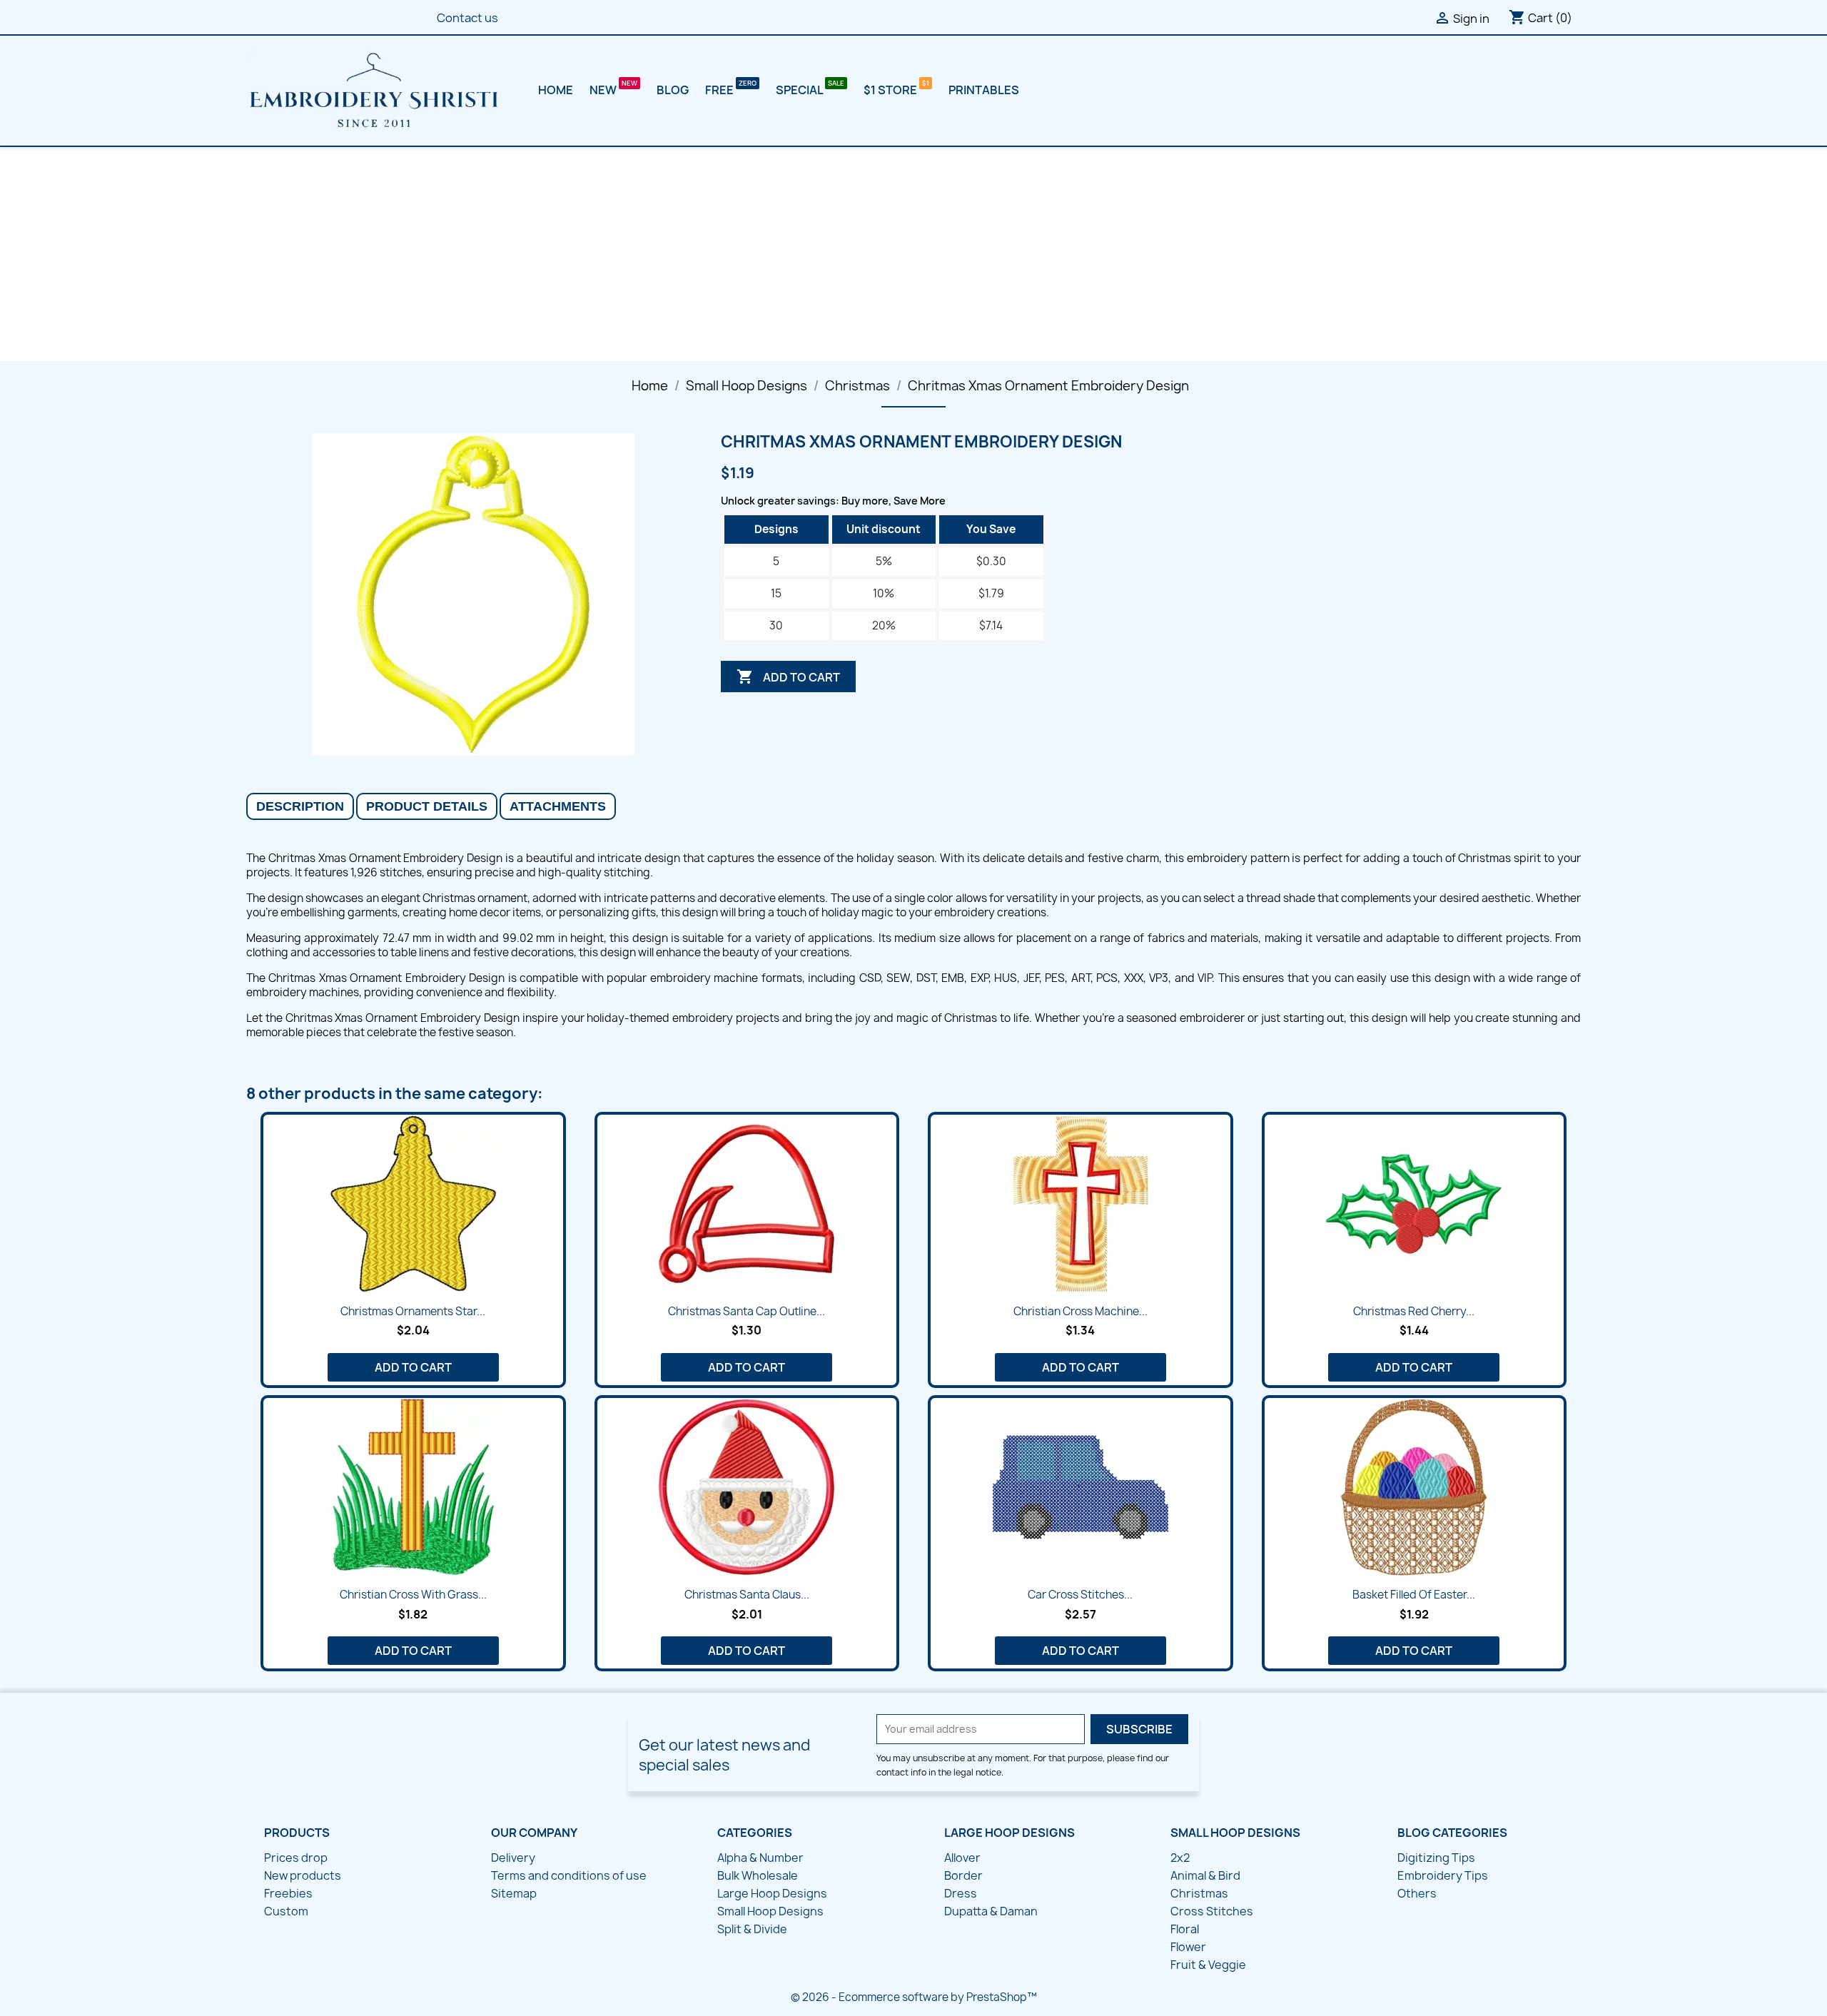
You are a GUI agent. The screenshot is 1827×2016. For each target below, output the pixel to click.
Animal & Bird (1205, 1875)
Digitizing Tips (1436, 1858)
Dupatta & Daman (991, 1911)
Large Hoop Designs (772, 1893)
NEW (604, 90)
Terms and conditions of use (569, 1875)
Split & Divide (752, 1929)
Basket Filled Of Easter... (1414, 1595)
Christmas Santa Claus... (747, 1595)
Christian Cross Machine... (1080, 1311)
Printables (984, 90)
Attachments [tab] (558, 806)
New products (303, 1875)
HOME (556, 90)
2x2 (1180, 1858)
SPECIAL (800, 90)
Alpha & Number (760, 1858)
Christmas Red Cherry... (1414, 1311)
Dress (961, 1893)
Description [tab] (300, 806)
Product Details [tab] (427, 806)
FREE (720, 90)
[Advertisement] (913, 254)
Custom (286, 1911)
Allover (962, 1858)
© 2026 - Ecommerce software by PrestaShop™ (914, 1997)
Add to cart (788, 677)
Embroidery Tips (1443, 1875)
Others (1417, 1893)
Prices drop (296, 1858)
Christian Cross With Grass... (413, 1595)
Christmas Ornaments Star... (413, 1311)
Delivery (513, 1858)
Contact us (467, 18)
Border (963, 1875)
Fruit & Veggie (1208, 1965)
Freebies (288, 1893)
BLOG (673, 90)
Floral (1185, 1929)
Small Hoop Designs (770, 1911)
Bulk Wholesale (758, 1875)
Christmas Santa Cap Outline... (747, 1311)
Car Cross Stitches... (1080, 1595)
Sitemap (514, 1893)
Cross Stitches (1212, 1911)
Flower (1188, 1947)
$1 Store (891, 90)
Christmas (1199, 1893)
